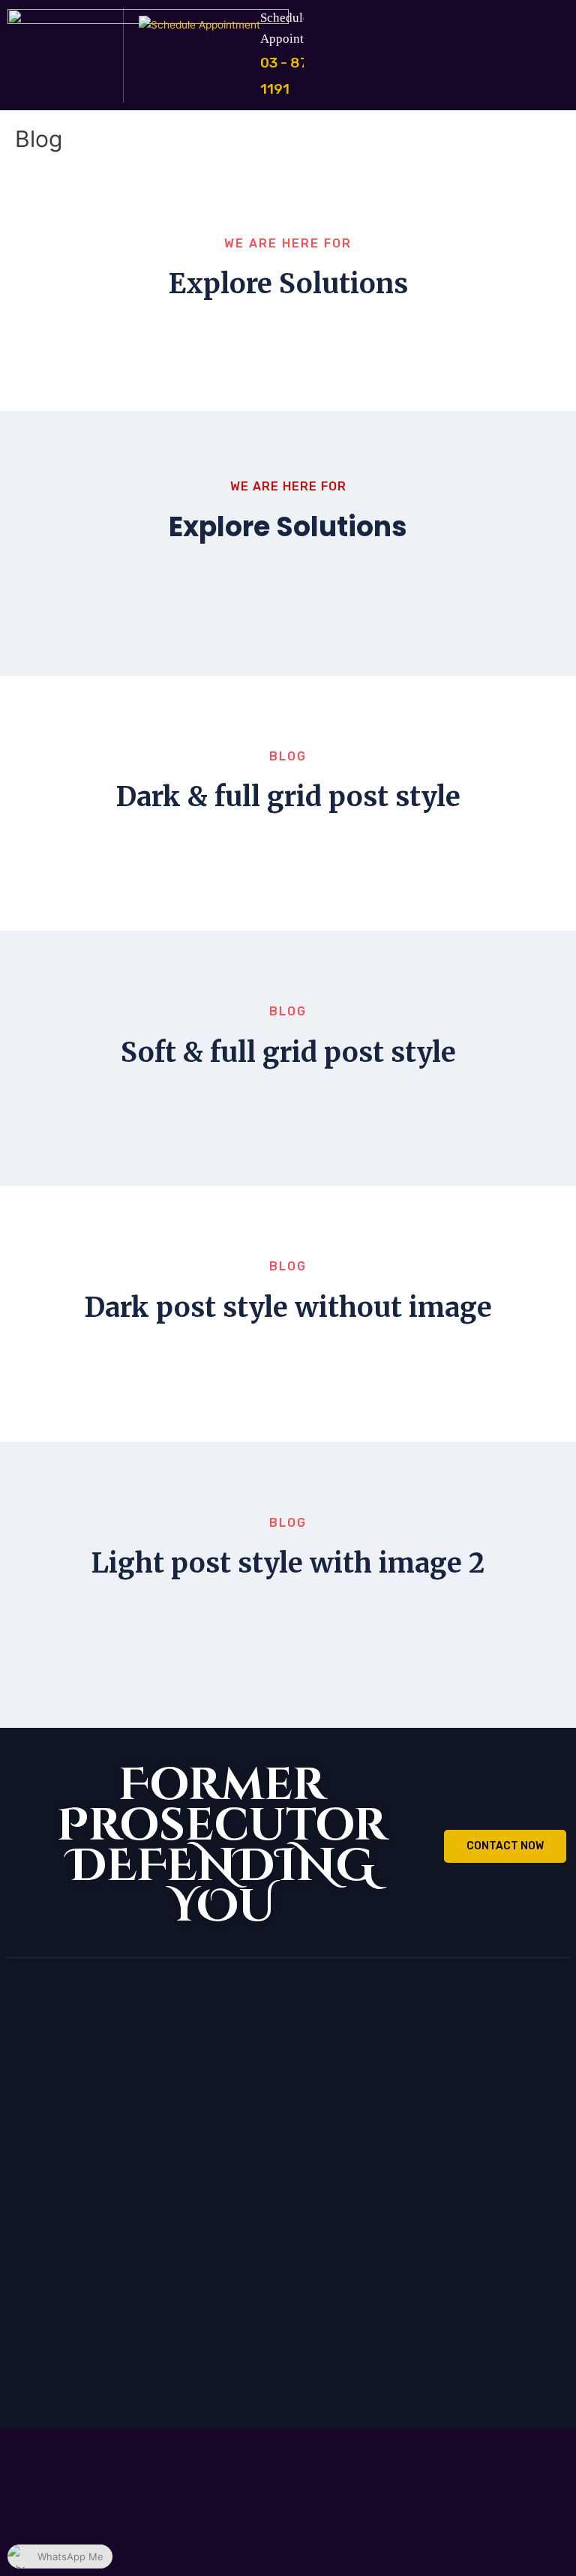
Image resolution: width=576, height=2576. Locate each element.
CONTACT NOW (505, 1846)
